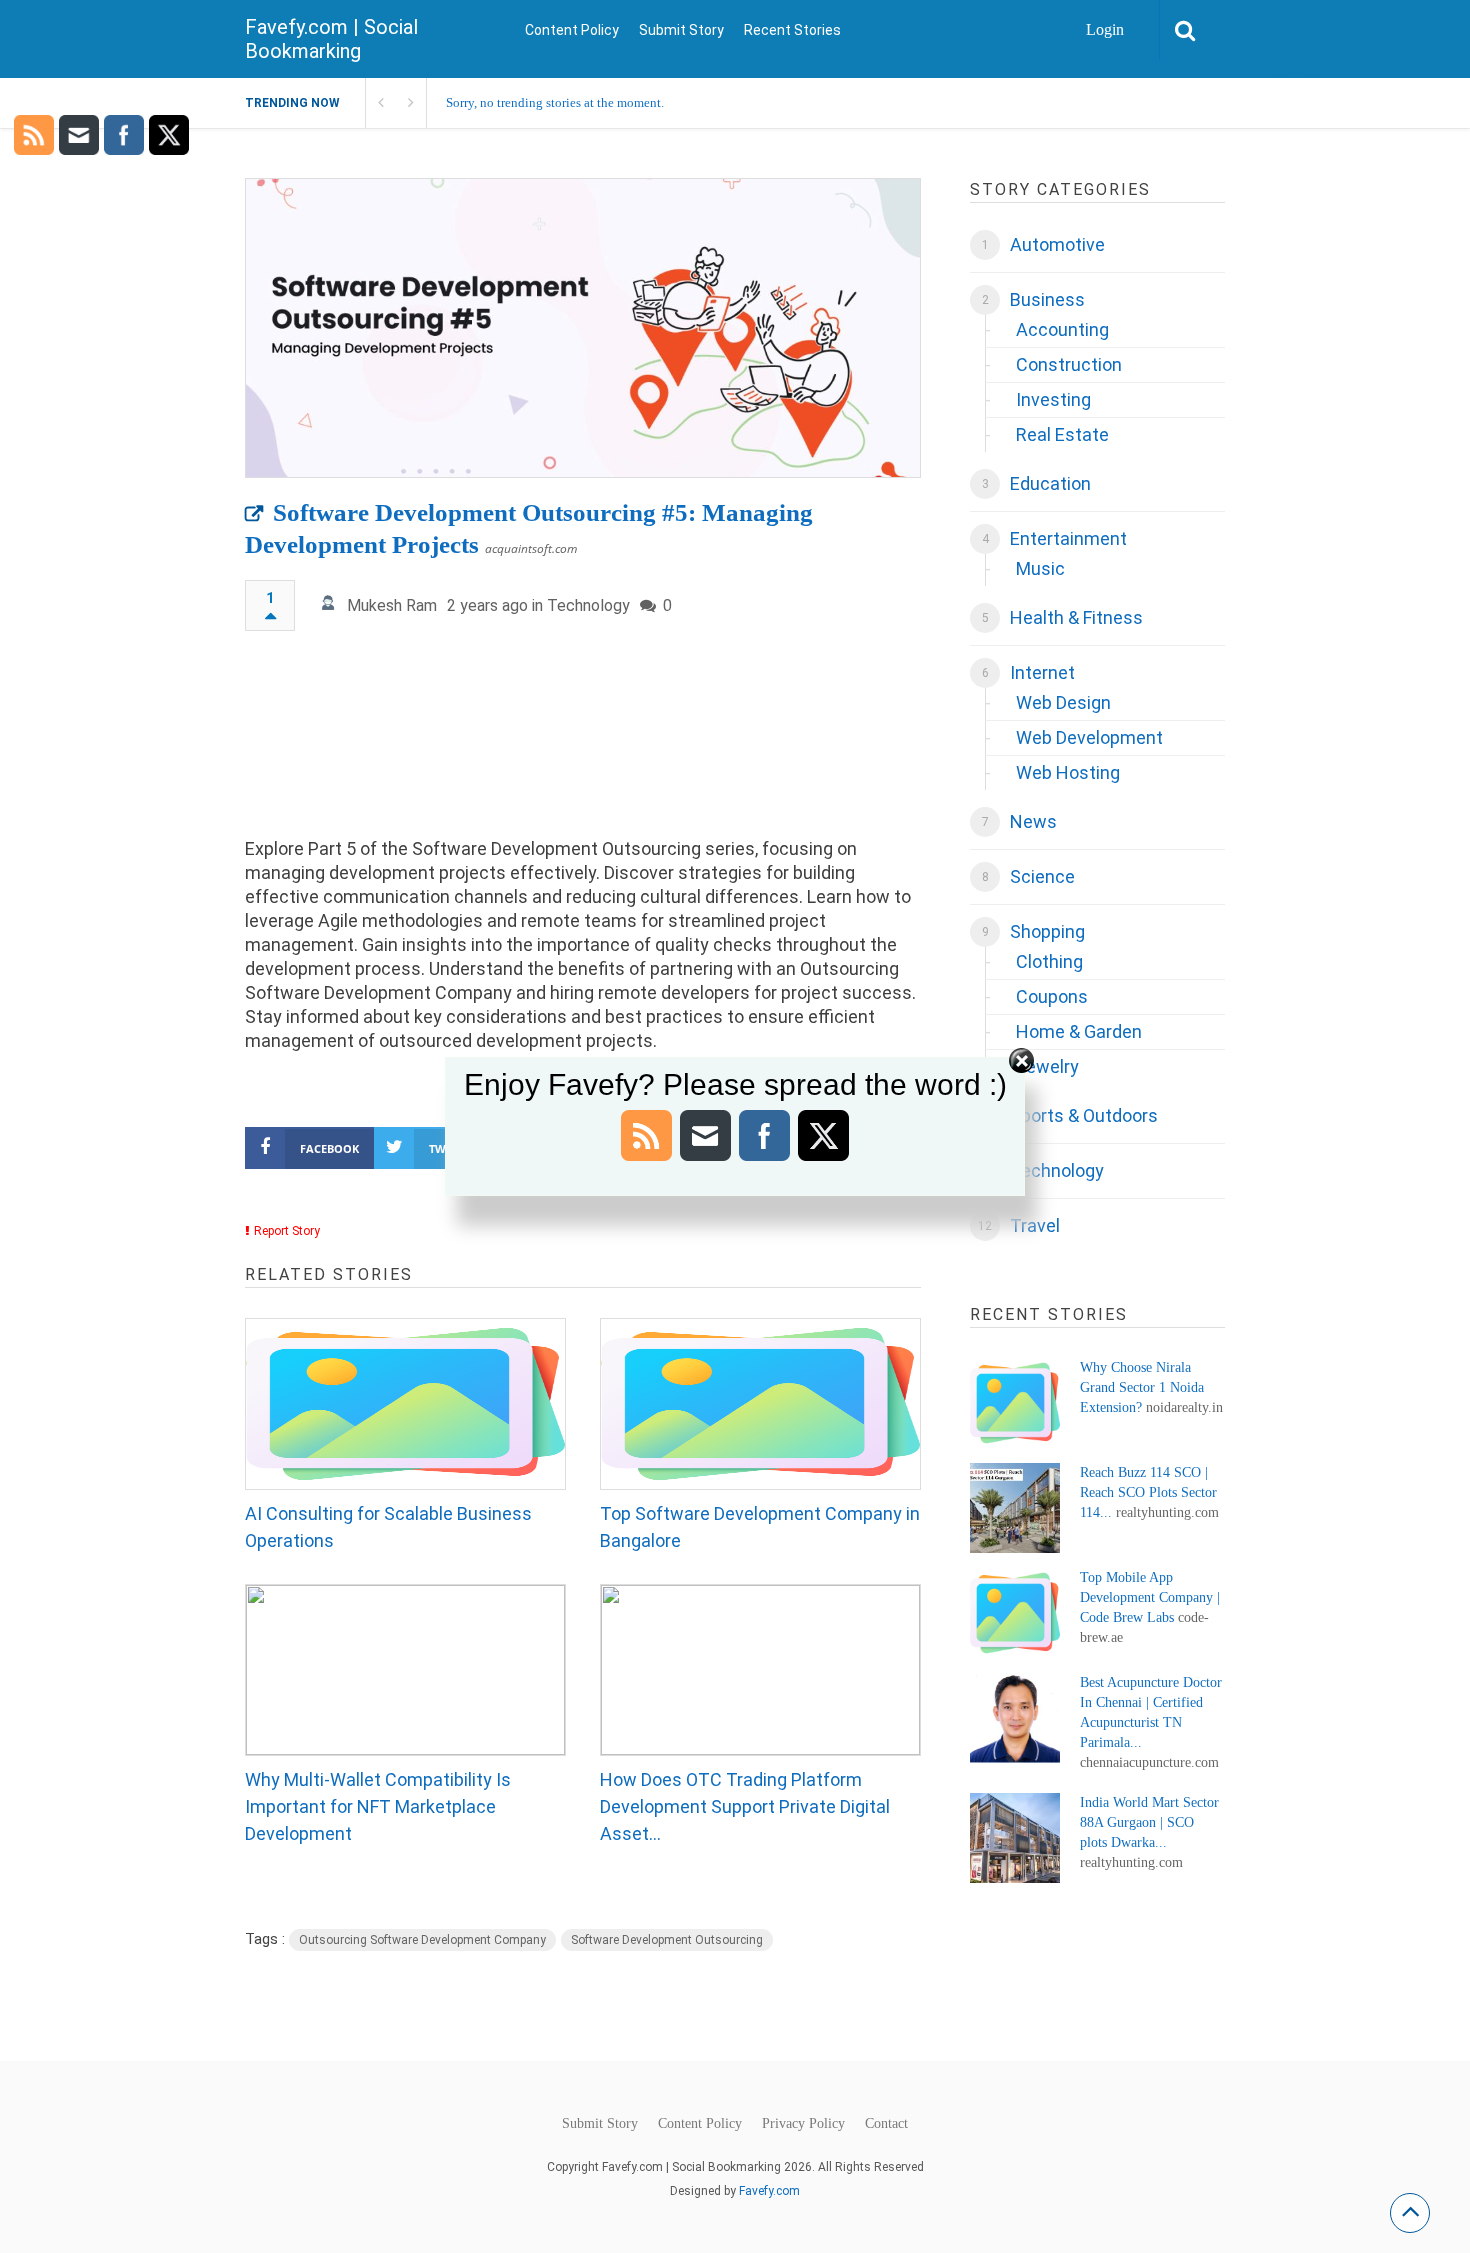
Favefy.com (769, 2191)
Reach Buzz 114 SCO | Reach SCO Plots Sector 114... (1148, 1492)
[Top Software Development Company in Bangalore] (760, 1404)
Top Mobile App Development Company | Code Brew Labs (1150, 1597)
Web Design (1063, 702)
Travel (1035, 1225)
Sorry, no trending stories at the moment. (555, 102)
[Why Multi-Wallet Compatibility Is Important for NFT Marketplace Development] (405, 1670)
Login (1105, 29)
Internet (1042, 672)
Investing (1053, 399)
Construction (1069, 364)
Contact (886, 2124)
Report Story (287, 1231)
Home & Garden (1079, 1031)
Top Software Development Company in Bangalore (760, 1527)
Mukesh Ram (392, 605)
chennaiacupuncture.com (1149, 1762)
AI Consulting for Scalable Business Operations (388, 1527)
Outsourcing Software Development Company (422, 1940)
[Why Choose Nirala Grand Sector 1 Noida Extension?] (1015, 1403)
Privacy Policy (803, 2124)
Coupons (1052, 996)
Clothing (1049, 961)
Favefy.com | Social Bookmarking (331, 39)
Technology (588, 605)
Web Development (1089, 737)
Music (1040, 568)
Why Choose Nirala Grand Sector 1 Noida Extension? (1142, 1387)
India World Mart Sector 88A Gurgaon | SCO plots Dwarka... (1149, 1822)
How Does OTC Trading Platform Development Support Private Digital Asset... (745, 1806)
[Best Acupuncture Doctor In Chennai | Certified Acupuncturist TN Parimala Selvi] (1015, 1718)
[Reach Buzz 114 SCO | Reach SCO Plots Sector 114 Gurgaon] (1015, 1508)
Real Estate (1062, 434)
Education (1050, 483)
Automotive (1057, 244)
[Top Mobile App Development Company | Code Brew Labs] (1015, 1613)
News (1033, 821)
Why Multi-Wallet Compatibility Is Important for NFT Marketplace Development (378, 1806)
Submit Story (681, 30)
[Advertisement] (583, 743)
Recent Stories (792, 30)
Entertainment (1068, 538)
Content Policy (572, 30)
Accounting (1062, 329)
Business (1047, 299)
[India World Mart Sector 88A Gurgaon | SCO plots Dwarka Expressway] (1015, 1838)
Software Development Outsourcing (667, 1940)
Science (1042, 876)
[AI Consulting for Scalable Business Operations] (405, 1404)
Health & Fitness (1076, 617)
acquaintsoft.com (531, 548)
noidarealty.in (1184, 1407)
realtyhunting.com (1167, 1512)
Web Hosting (1068, 772)
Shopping (1047, 931)
